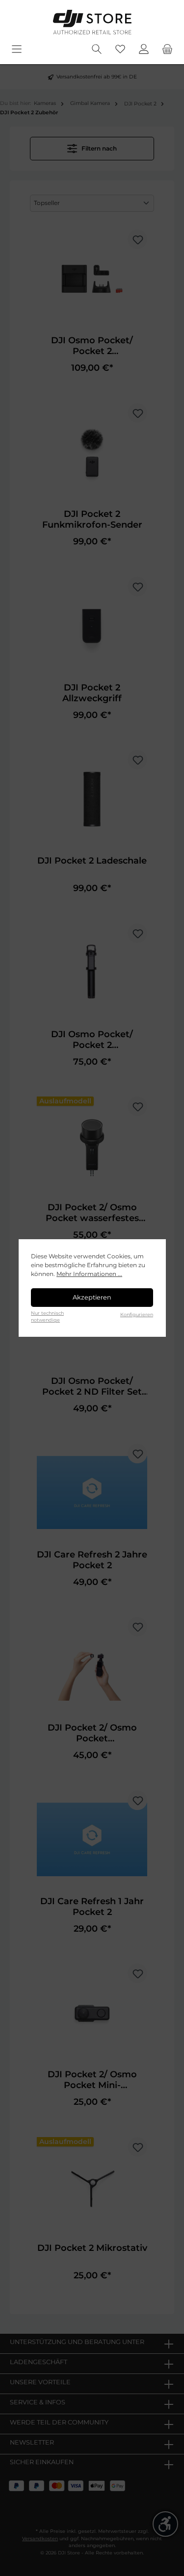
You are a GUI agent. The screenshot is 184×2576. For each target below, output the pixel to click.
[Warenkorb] (167, 49)
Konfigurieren (137, 1314)
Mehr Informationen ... (89, 1274)
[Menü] (17, 49)
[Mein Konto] (144, 49)
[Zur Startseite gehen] (92, 22)
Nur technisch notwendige (47, 1316)
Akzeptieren (92, 1297)
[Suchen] (97, 49)
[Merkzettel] (120, 49)
